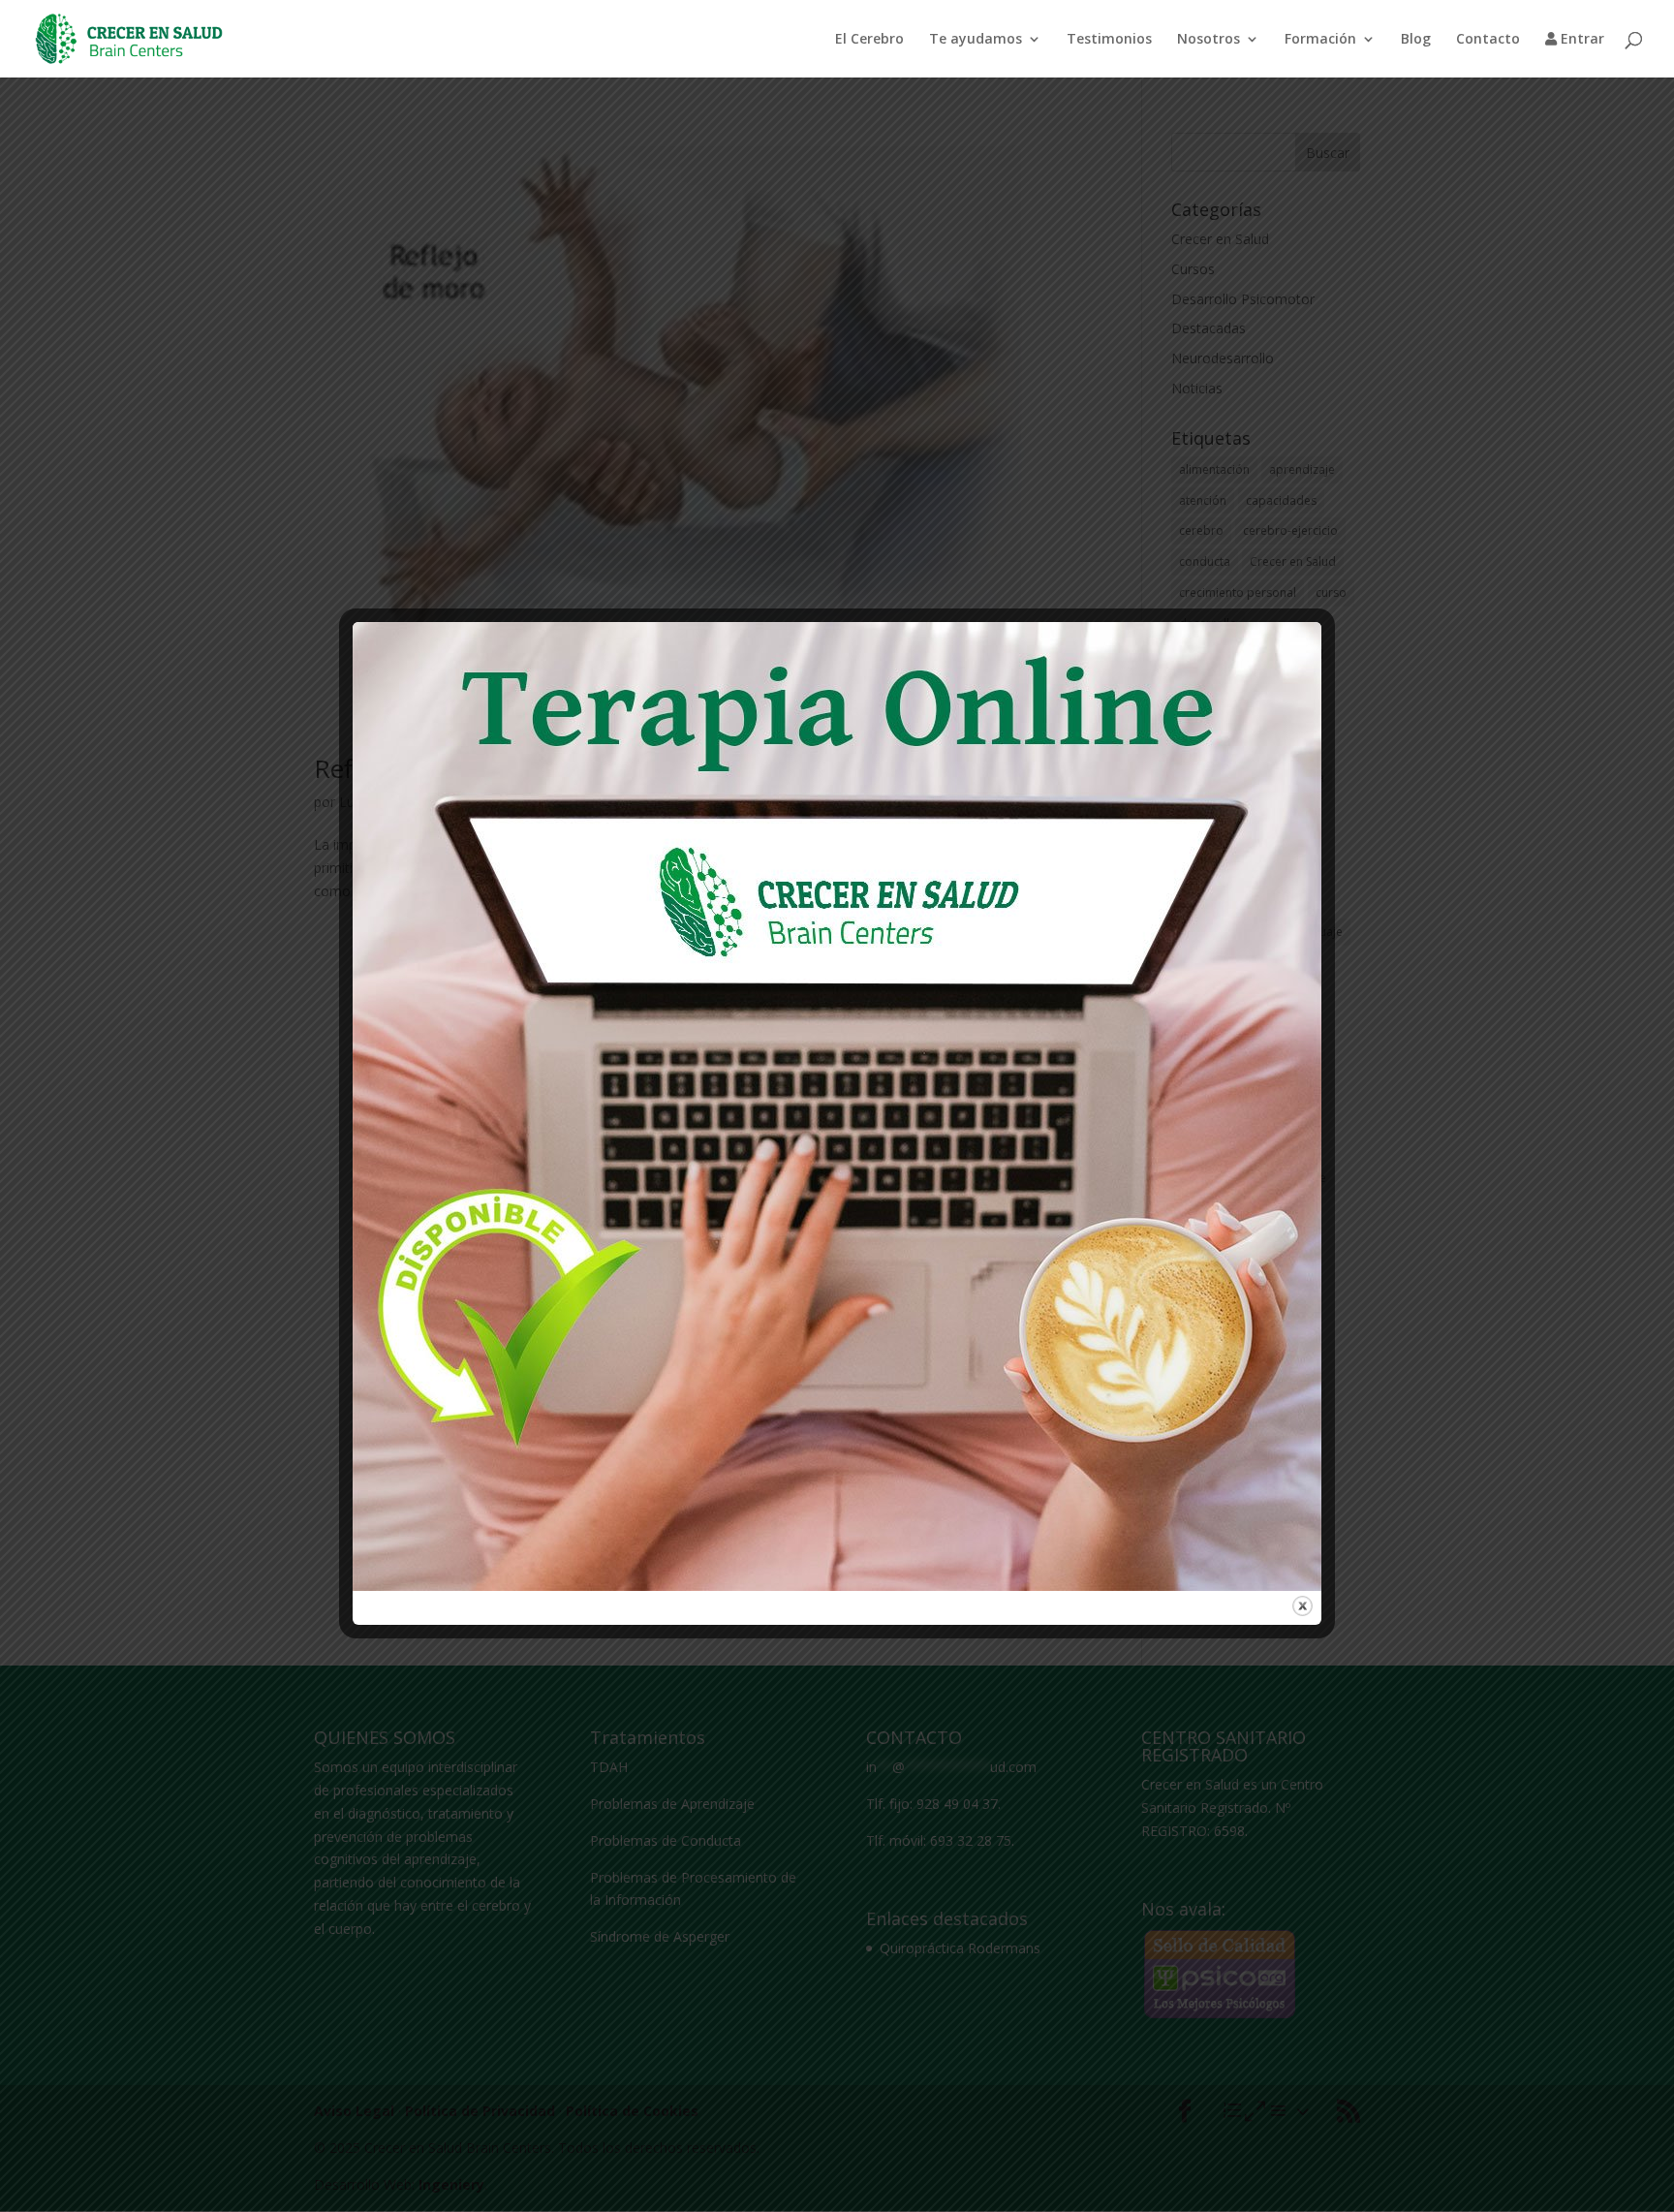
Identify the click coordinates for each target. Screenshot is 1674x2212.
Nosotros (1209, 40)
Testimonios (1109, 40)
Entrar (1581, 40)
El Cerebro (869, 40)
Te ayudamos (976, 40)
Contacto (1488, 40)
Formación (1320, 40)
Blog (1416, 40)
